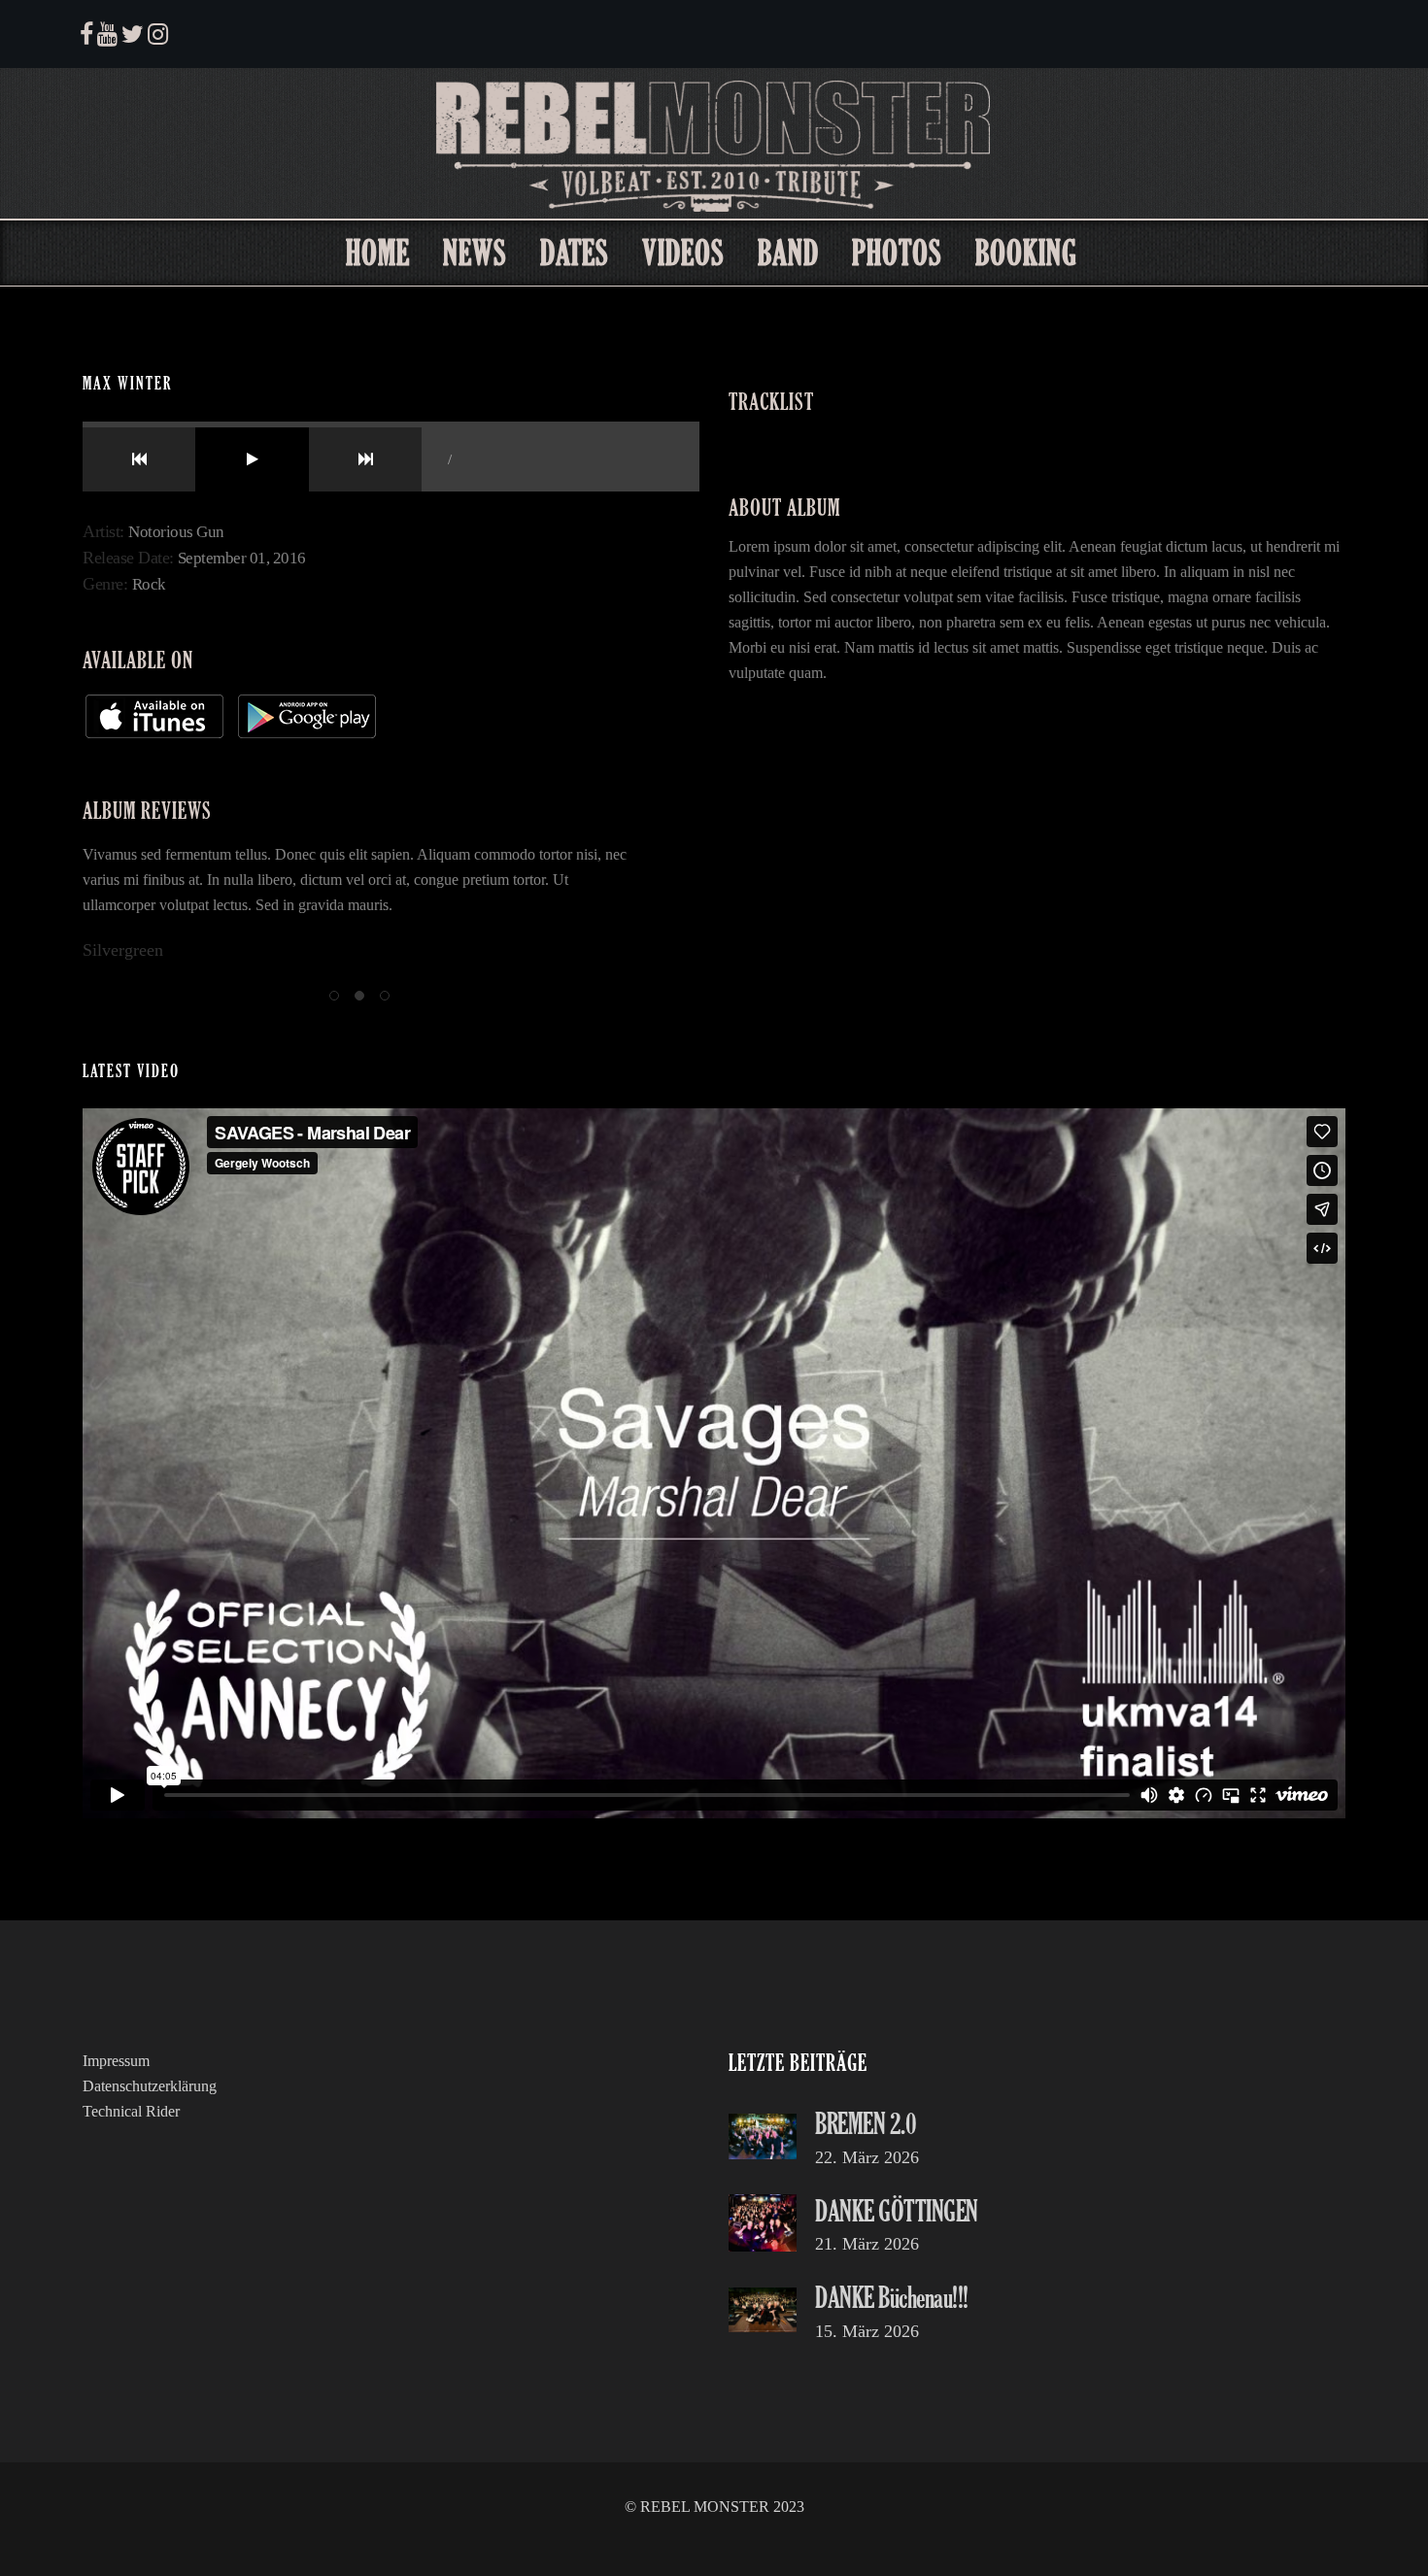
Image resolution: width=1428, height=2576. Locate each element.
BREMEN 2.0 (866, 2123)
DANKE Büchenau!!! (892, 2297)
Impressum (116, 2061)
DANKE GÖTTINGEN (897, 2210)
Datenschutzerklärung (150, 2086)
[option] (359, 903)
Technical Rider (131, 2111)
